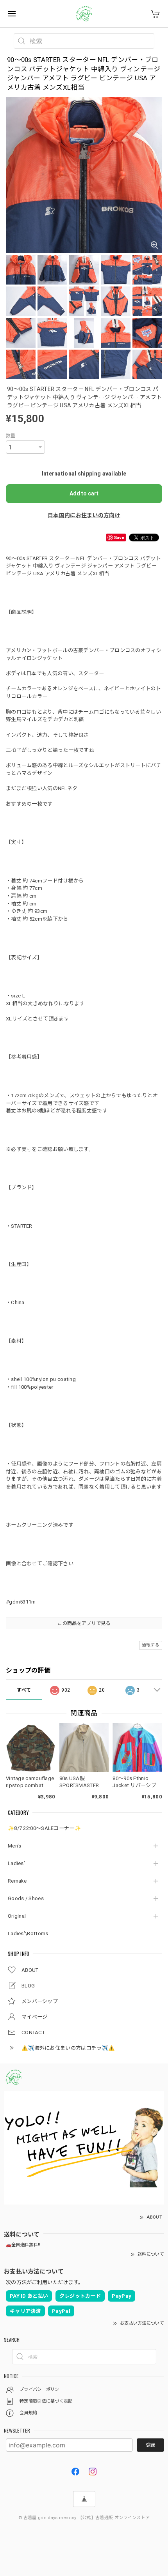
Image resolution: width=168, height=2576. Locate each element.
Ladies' (16, 1863)
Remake (17, 1881)
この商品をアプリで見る (84, 1623)
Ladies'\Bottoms (28, 1933)
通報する (151, 1645)
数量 (11, 436)
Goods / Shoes (26, 1898)
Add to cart (84, 493)
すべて (24, 1690)
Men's (15, 1846)
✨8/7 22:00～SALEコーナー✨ (44, 1828)
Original (17, 1916)
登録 (150, 2445)
